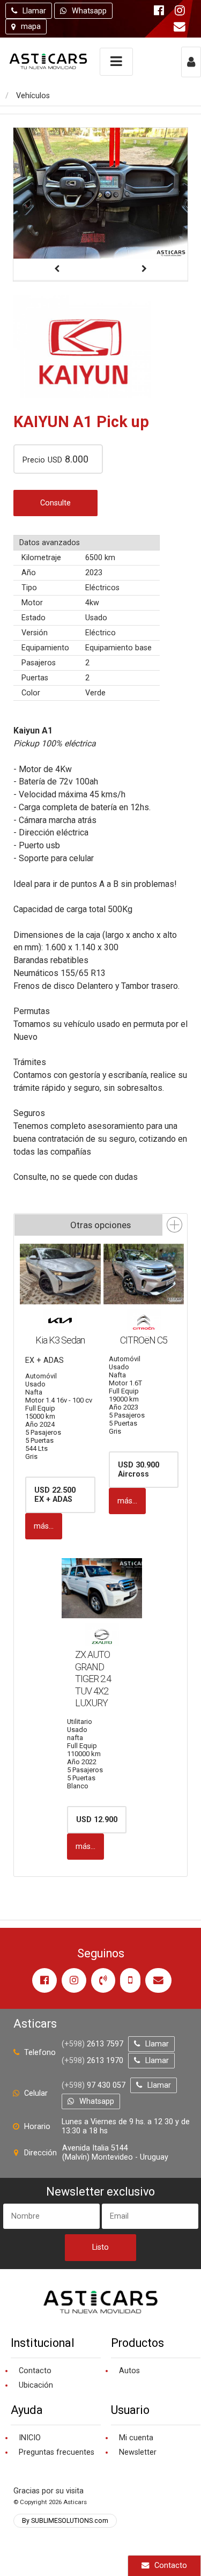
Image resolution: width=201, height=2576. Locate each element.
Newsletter (138, 2452)
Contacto (171, 2566)
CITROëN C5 (144, 1340)
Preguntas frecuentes (57, 2452)
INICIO (30, 2438)
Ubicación (36, 2385)
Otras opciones (100, 1225)
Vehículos (33, 96)
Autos (129, 2371)
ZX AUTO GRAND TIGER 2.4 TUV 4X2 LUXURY (93, 1679)
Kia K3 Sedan (60, 1340)
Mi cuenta (136, 2438)
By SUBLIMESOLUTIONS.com (65, 2521)
